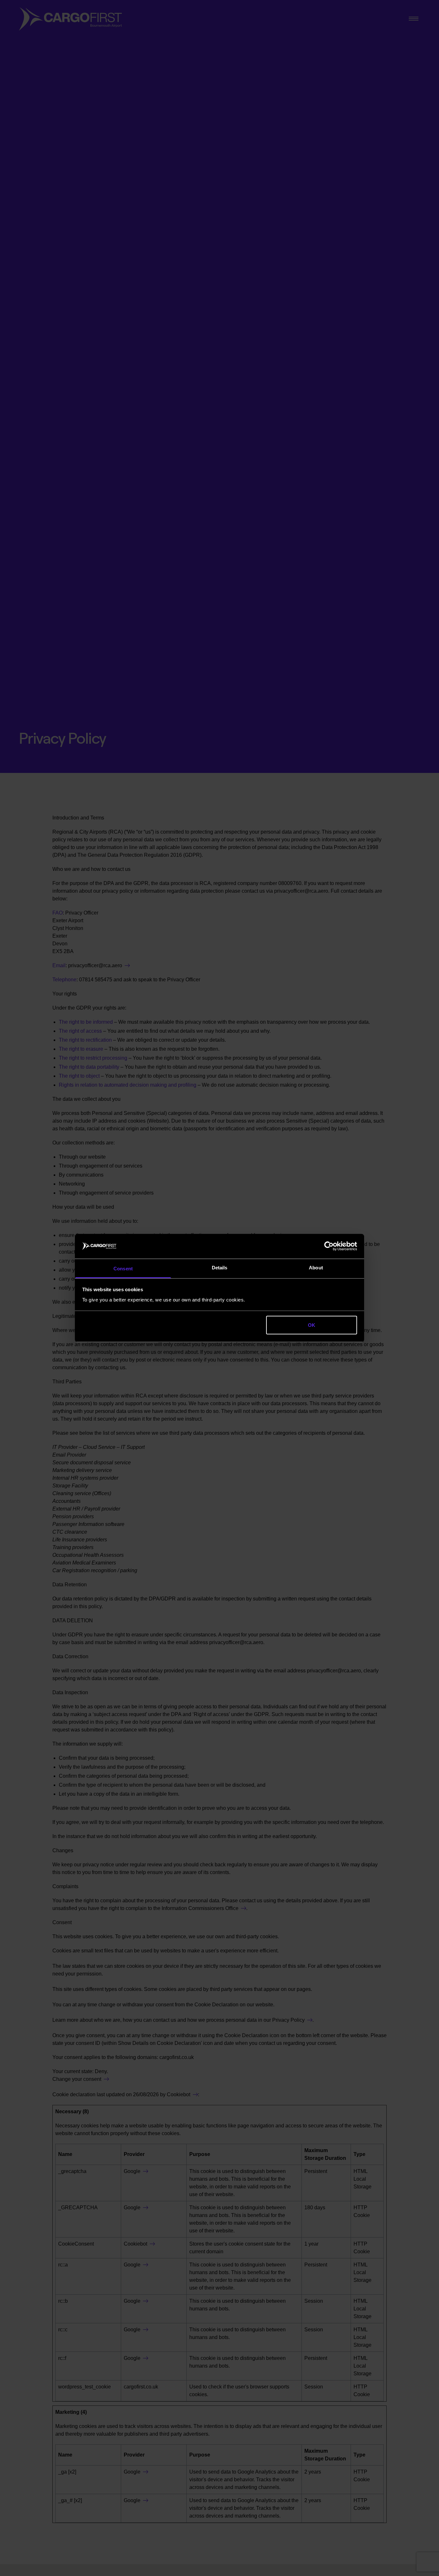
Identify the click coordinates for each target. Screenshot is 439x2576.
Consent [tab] (123, 1268)
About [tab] (316, 1267)
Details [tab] (220, 1267)
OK (312, 1325)
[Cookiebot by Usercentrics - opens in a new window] (329, 1246)
